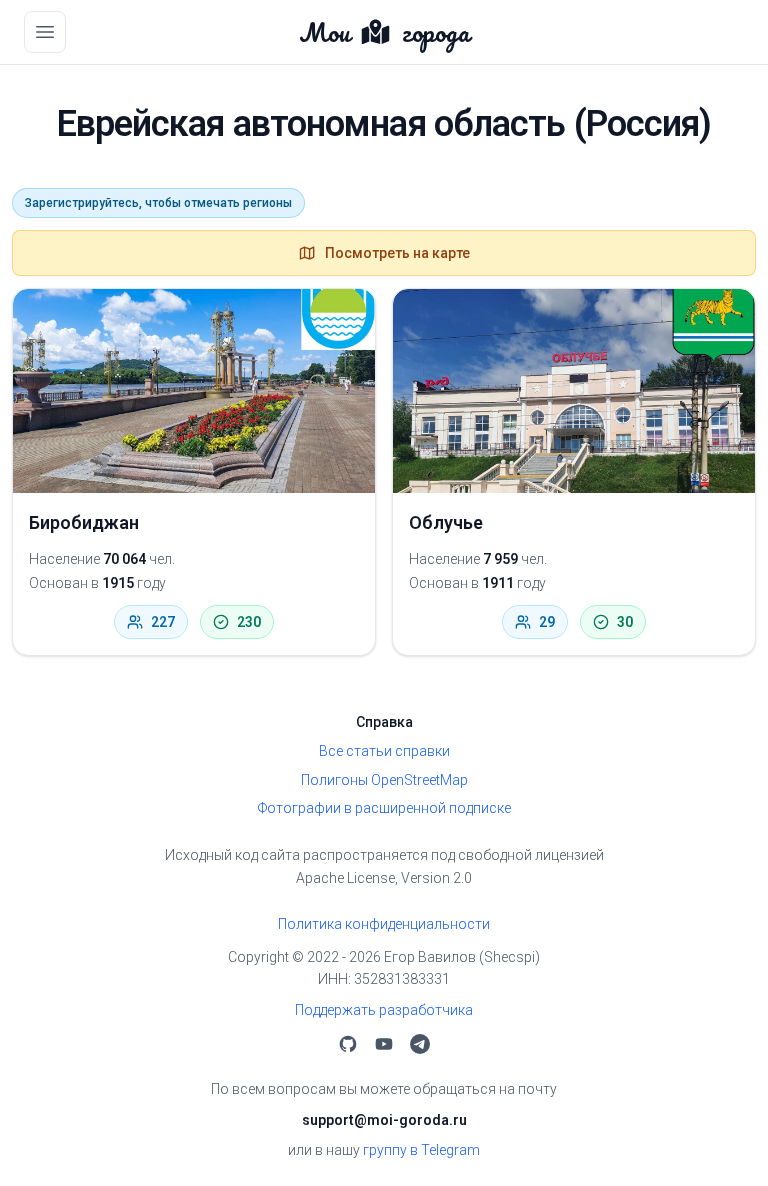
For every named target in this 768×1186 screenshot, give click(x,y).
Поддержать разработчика (384, 1010)
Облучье (446, 522)
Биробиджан (84, 522)
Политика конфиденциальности (384, 924)
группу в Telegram (421, 1150)
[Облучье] (574, 391)
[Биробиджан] (194, 391)
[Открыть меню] (45, 32)
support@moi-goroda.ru (384, 1120)
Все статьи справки (384, 751)
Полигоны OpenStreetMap (384, 780)
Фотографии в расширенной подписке (384, 808)
